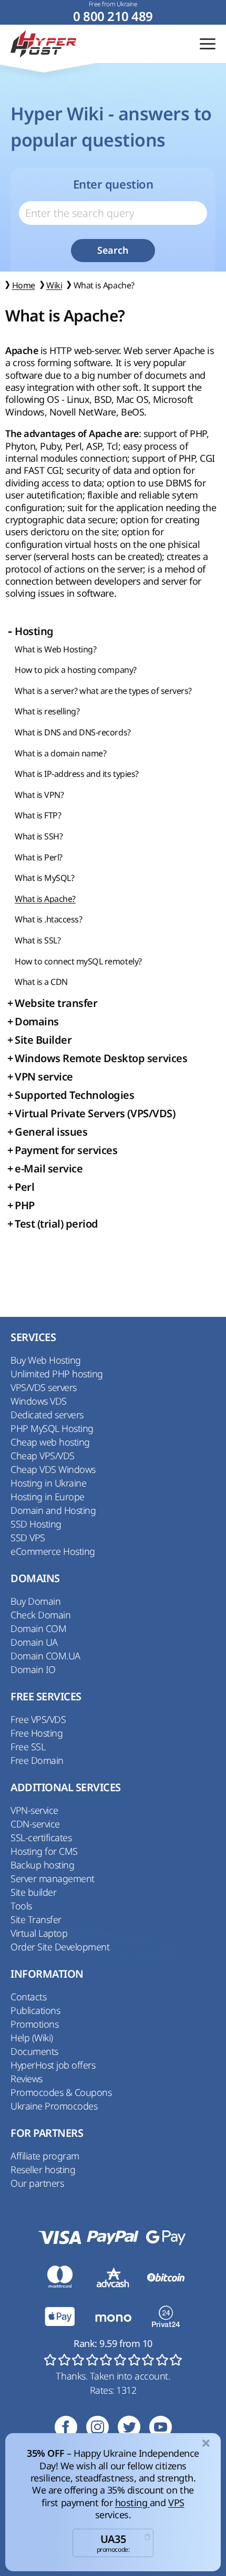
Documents (34, 2051)
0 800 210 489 (113, 17)
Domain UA (34, 1642)
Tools (21, 1906)
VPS (176, 2502)
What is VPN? (39, 795)
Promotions (34, 2024)
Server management (53, 1878)
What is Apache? (45, 899)
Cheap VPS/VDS (43, 1456)
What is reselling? (47, 711)
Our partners (37, 2183)
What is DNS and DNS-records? (73, 732)
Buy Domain (35, 1601)
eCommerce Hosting (53, 1551)
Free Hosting (37, 1733)
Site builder (33, 1892)
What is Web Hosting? (55, 649)
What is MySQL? (44, 878)
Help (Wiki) (32, 2038)
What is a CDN (41, 982)
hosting (132, 2502)
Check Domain (40, 1615)
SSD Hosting (36, 1524)
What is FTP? (38, 815)
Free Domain (37, 1760)
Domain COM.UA (45, 1656)
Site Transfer (36, 1919)
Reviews (27, 2079)
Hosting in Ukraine (48, 1483)
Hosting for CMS (44, 1851)
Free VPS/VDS (38, 1719)
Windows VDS (39, 1401)
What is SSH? (39, 836)
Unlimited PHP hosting (57, 1374)
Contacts (28, 1997)
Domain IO (33, 1669)
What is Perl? (39, 857)
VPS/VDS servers (44, 1387)
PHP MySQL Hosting (52, 1428)
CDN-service (35, 1824)
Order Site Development (60, 1947)
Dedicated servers (47, 1415)
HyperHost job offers (53, 2065)
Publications (35, 2010)
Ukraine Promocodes (54, 2106)
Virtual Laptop (39, 1933)
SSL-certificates (41, 1837)
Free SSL (28, 1747)
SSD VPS (28, 1538)
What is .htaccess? (48, 919)
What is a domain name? (60, 753)
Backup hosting (42, 1865)
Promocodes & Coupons (61, 2092)
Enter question (113, 184)
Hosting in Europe (48, 1497)
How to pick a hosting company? (76, 670)
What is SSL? (38, 940)
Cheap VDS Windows (53, 1469)
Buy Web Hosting (46, 1360)
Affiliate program (45, 2156)
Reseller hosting (43, 2169)
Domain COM (38, 1628)
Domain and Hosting (53, 1510)
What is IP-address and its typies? (77, 774)
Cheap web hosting (50, 1442)
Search (113, 250)
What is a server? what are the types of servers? (103, 691)
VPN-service (34, 1810)
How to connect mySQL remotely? (78, 961)
